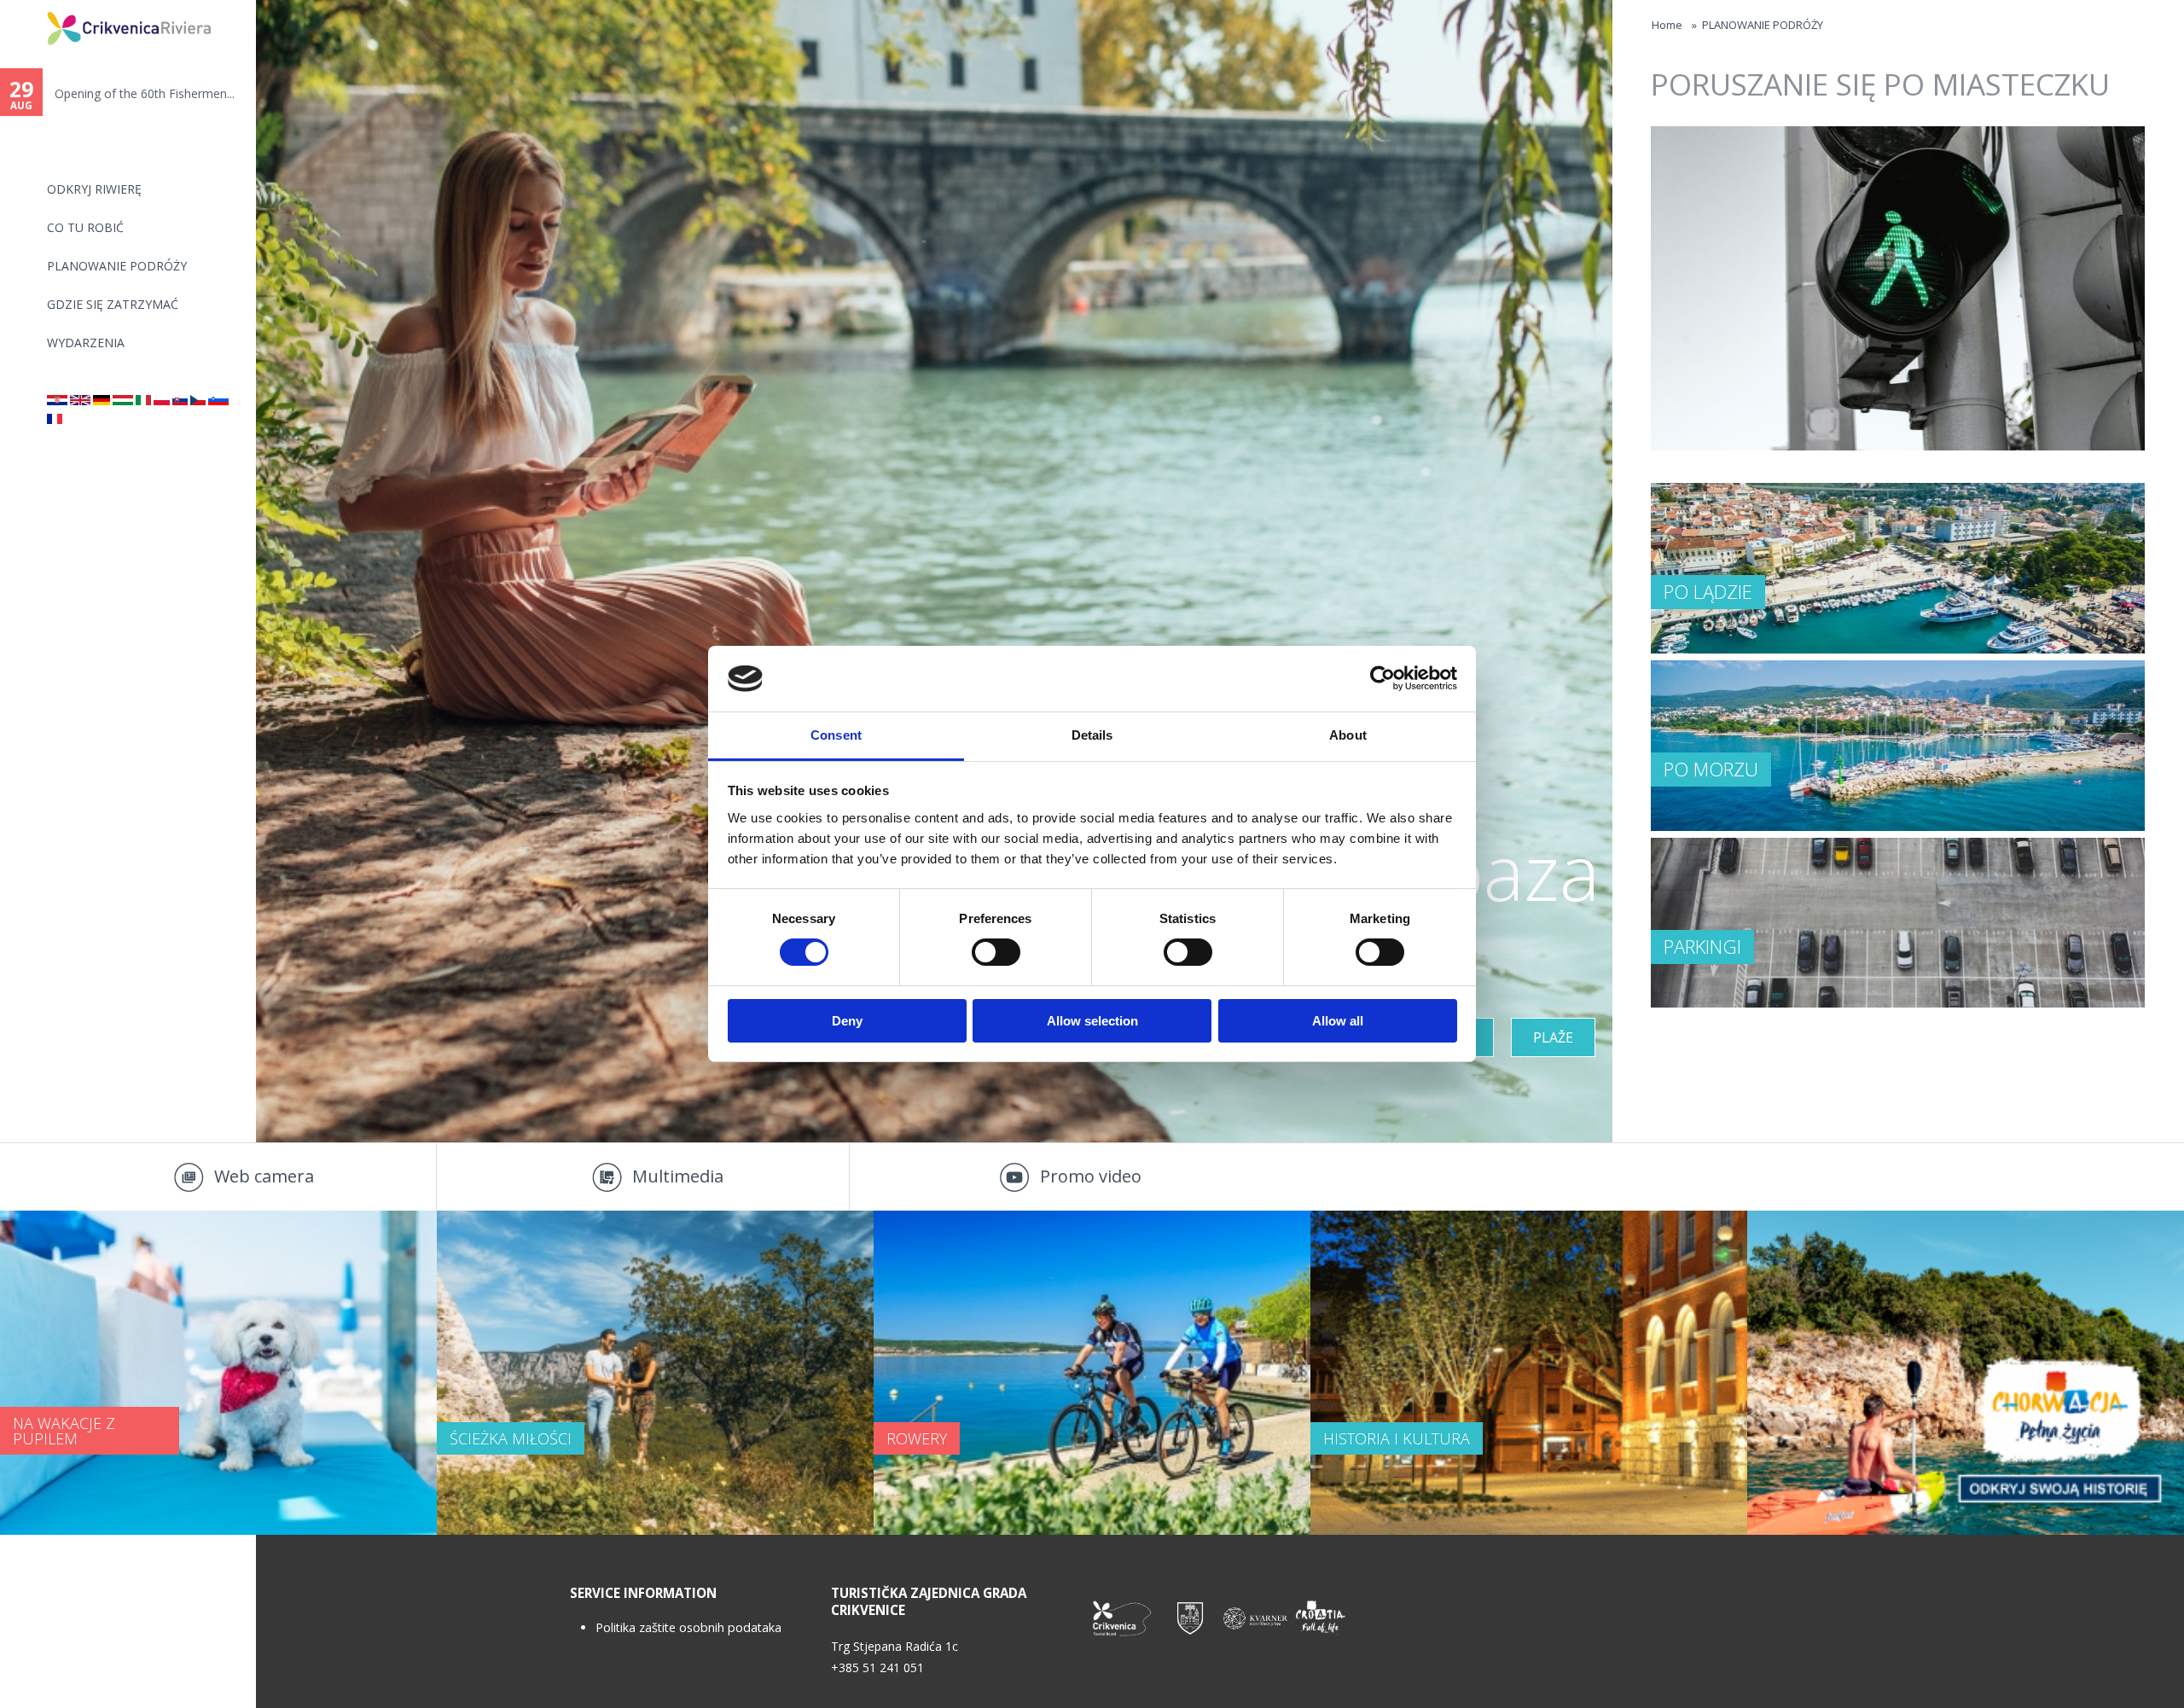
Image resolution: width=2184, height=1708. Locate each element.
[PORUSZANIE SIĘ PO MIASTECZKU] (162, 401)
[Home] (36, 7)
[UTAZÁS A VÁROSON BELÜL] (123, 401)
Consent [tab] (836, 735)
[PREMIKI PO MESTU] (218, 401)
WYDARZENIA (86, 343)
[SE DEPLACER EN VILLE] (55, 419)
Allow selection (1092, 1021)
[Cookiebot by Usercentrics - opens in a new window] (1382, 678)
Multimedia (678, 1176)
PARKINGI (1702, 946)
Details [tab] (1092, 735)
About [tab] (1348, 735)
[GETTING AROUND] (80, 401)
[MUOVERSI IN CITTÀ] (143, 401)
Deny (847, 1021)
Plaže (1553, 1037)
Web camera (264, 1176)
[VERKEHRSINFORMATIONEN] (102, 401)
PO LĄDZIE (1708, 591)
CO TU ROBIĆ (85, 227)
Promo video (1091, 1176)
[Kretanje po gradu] (57, 401)
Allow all (1338, 1021)
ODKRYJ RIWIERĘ (94, 189)
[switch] (996, 952)
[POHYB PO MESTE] (180, 401)
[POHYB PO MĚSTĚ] (198, 401)
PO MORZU (1711, 769)
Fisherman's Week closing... (130, 93)
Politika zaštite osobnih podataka (688, 1627)
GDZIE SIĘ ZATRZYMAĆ (113, 304)
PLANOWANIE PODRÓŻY (117, 266)
